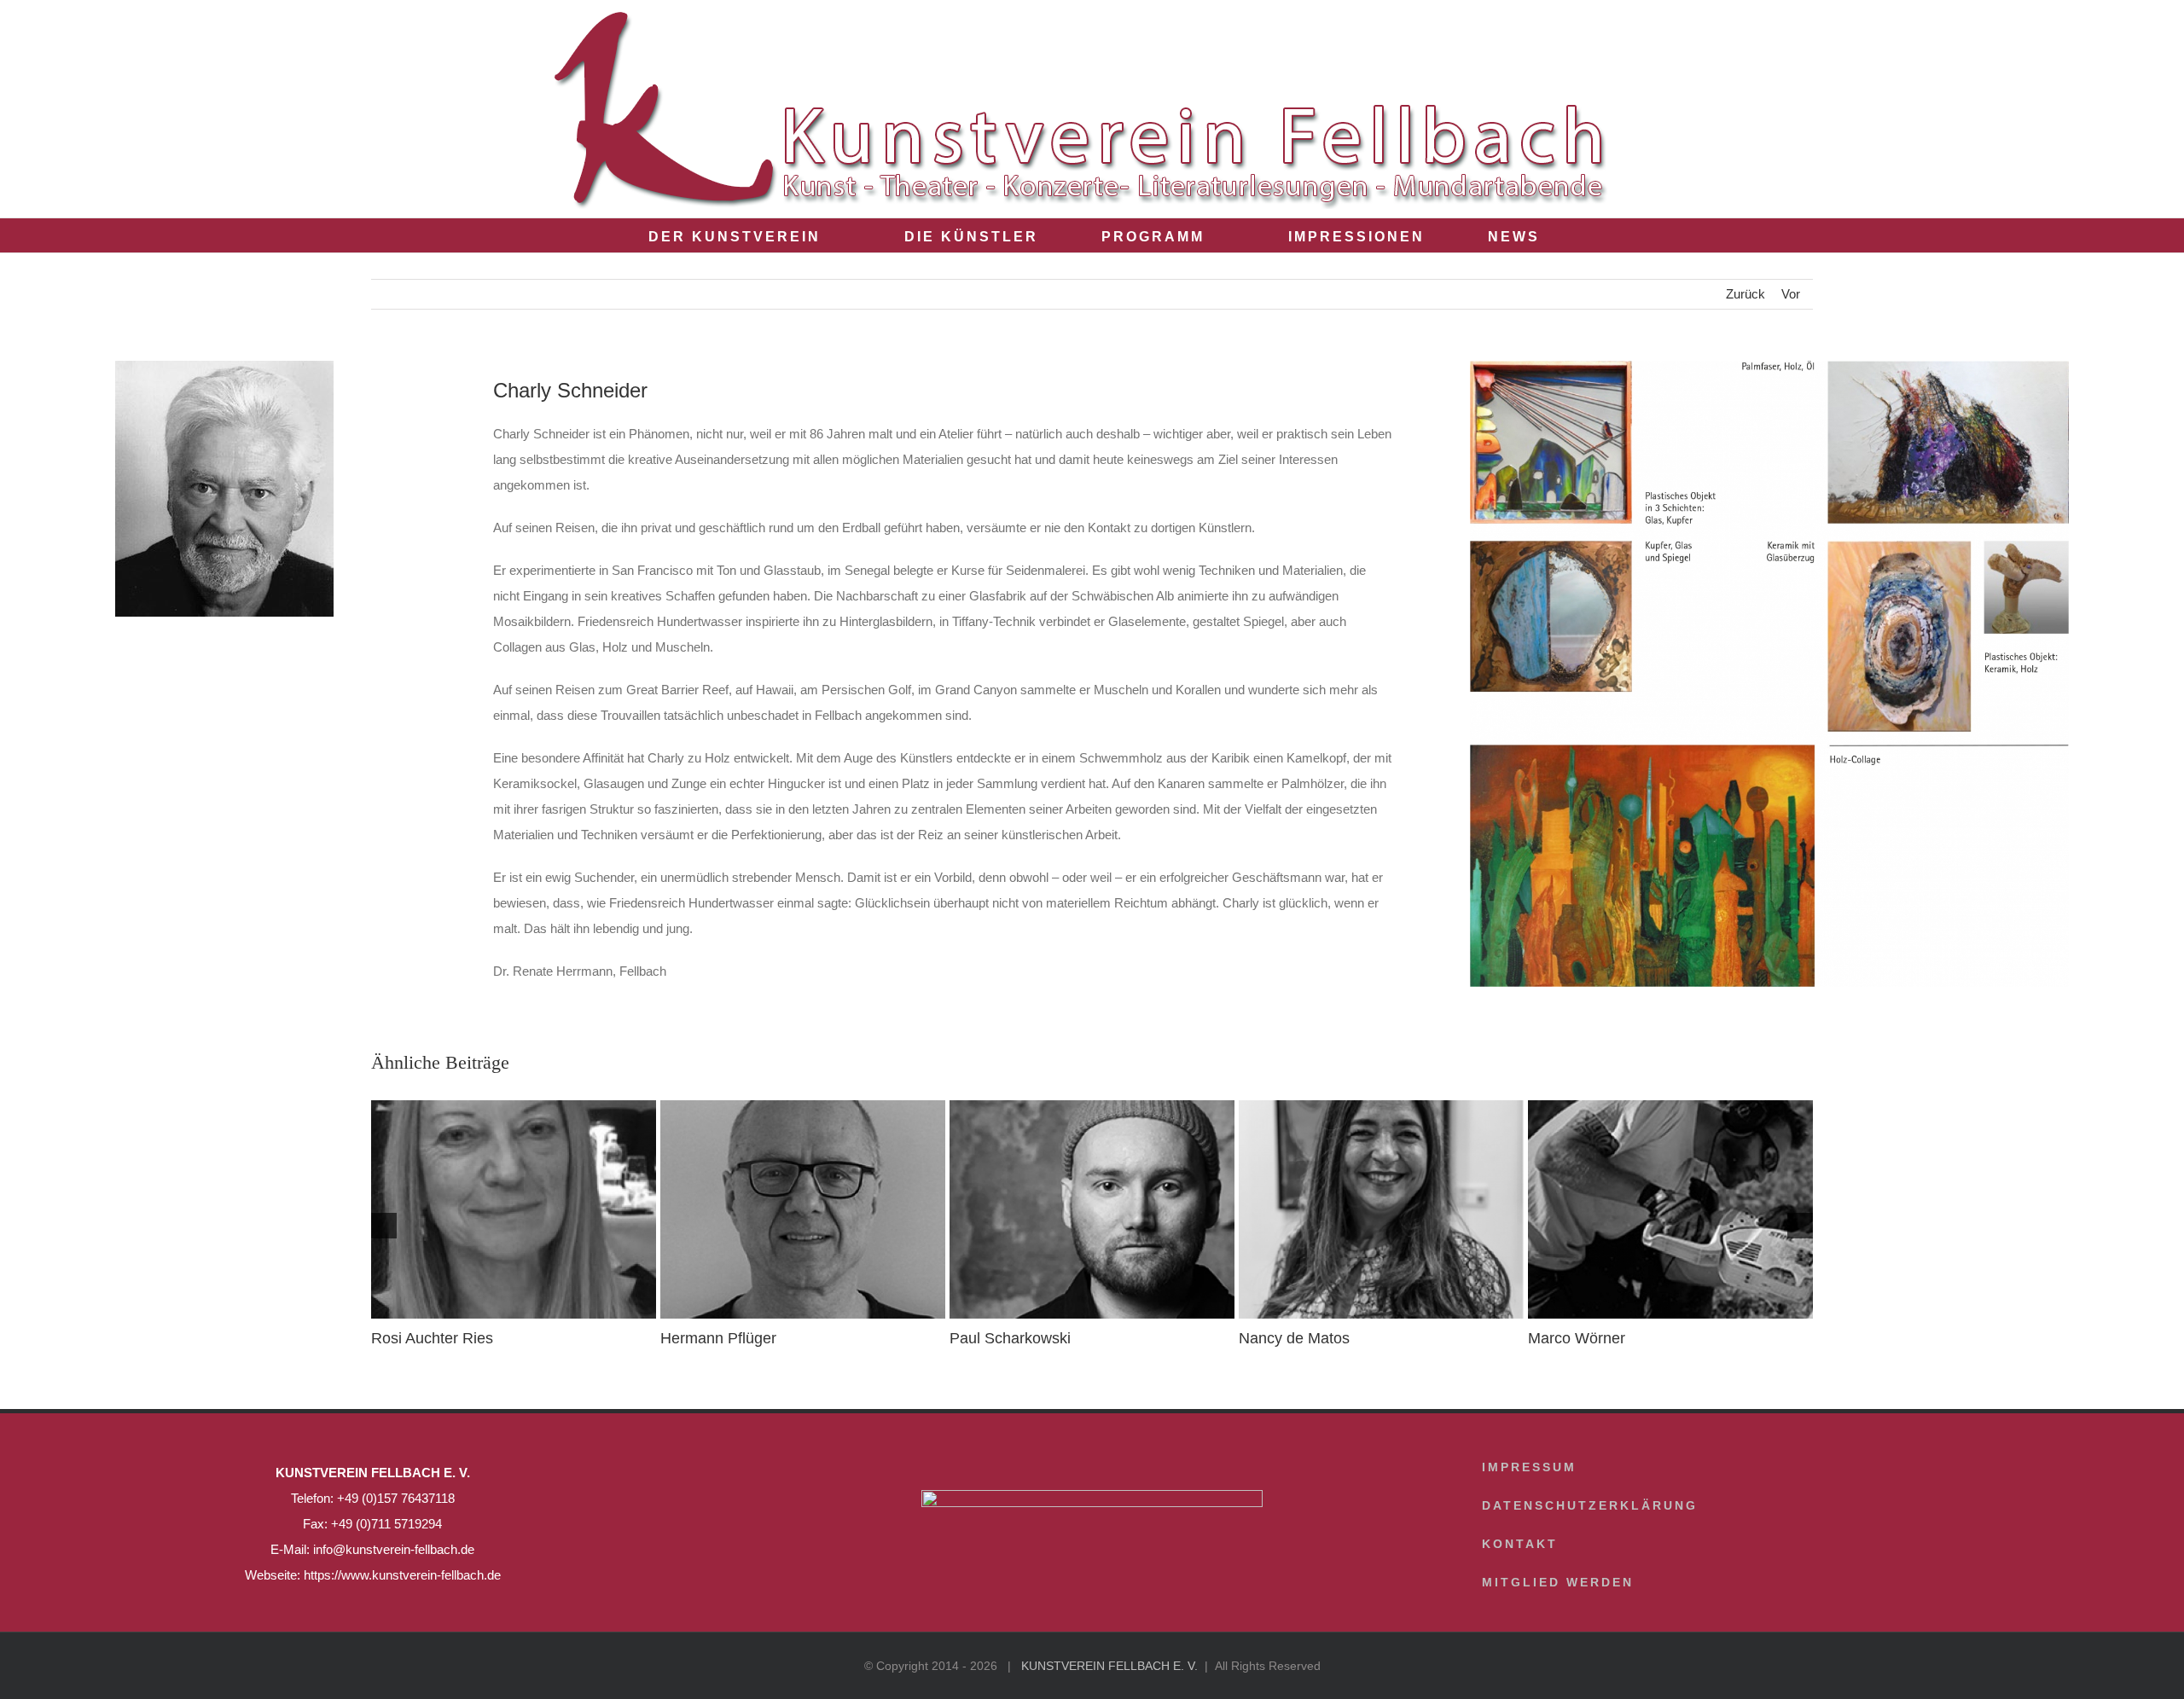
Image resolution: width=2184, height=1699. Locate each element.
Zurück (1745, 294)
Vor (1791, 294)
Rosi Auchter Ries (432, 1338)
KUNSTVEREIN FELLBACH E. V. (1109, 1666)
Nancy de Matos (1294, 1338)
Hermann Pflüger (718, 1338)
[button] (1585, 235)
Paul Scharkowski (1010, 1338)
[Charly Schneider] (1769, 367)
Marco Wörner (1577, 1338)
